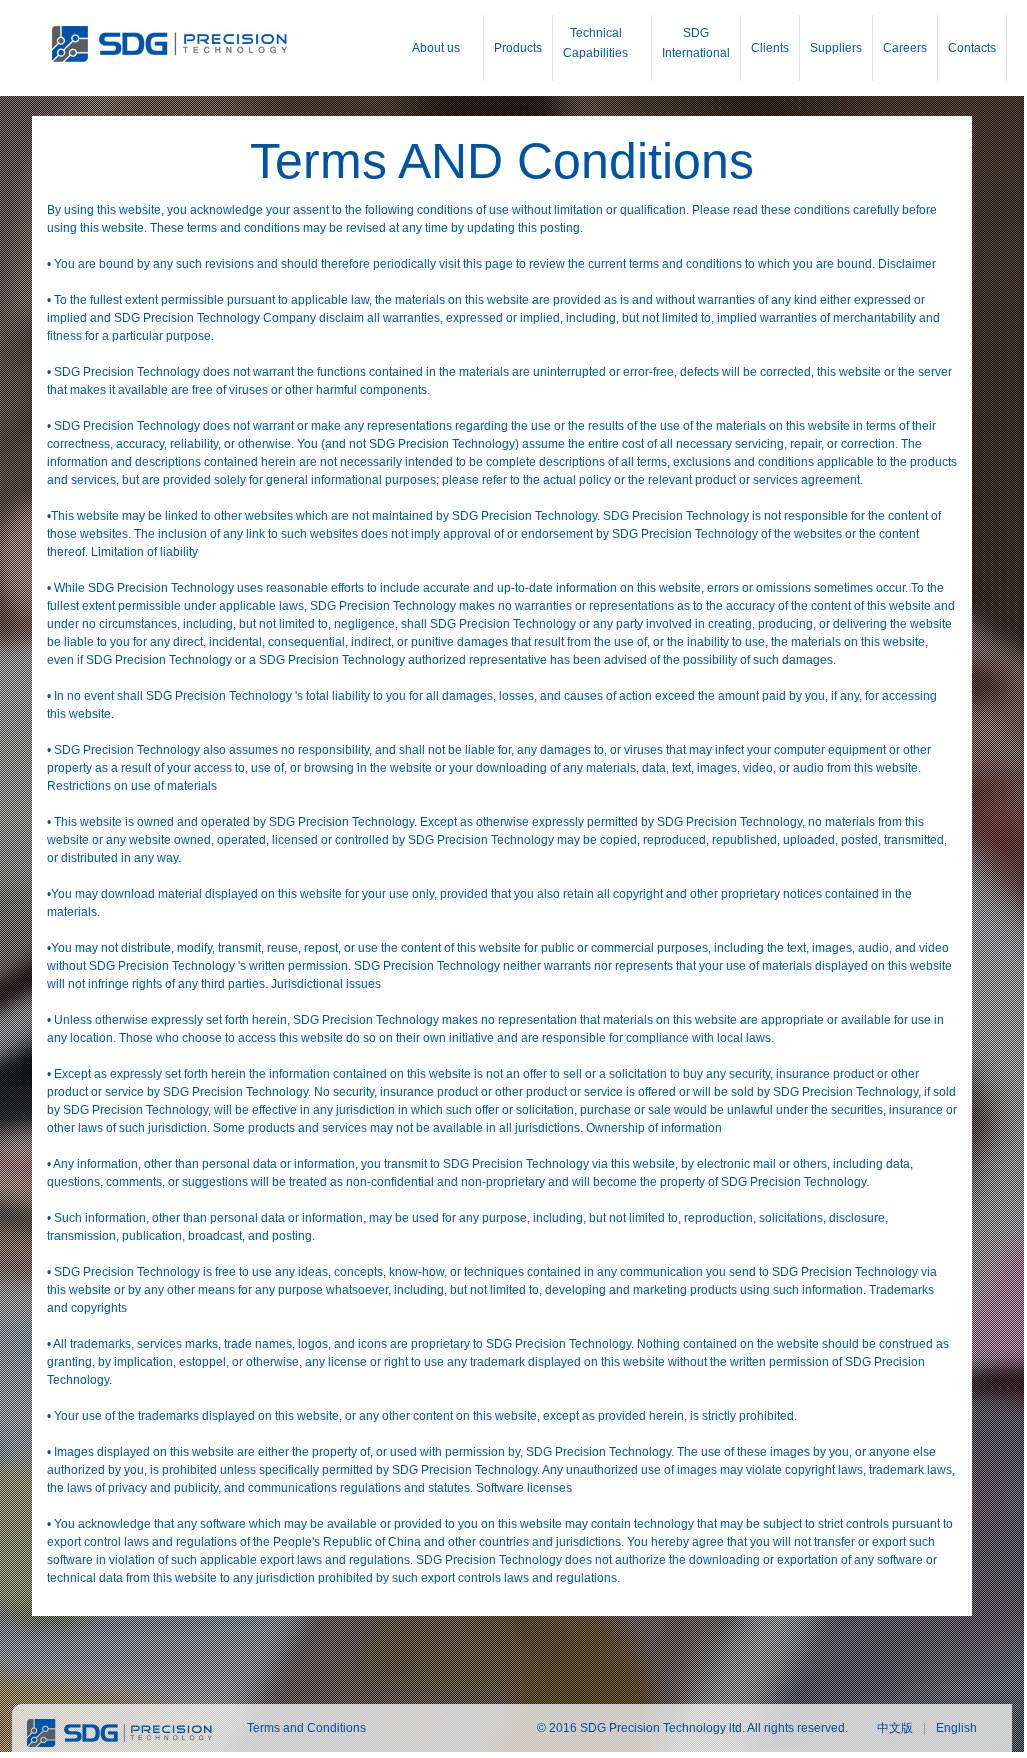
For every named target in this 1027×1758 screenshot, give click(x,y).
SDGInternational (696, 43)
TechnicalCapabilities (595, 43)
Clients (770, 48)
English (956, 1728)
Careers (905, 48)
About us (436, 48)
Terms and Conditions (306, 1728)
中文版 (895, 1728)
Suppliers (836, 48)
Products (518, 48)
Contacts (972, 48)
